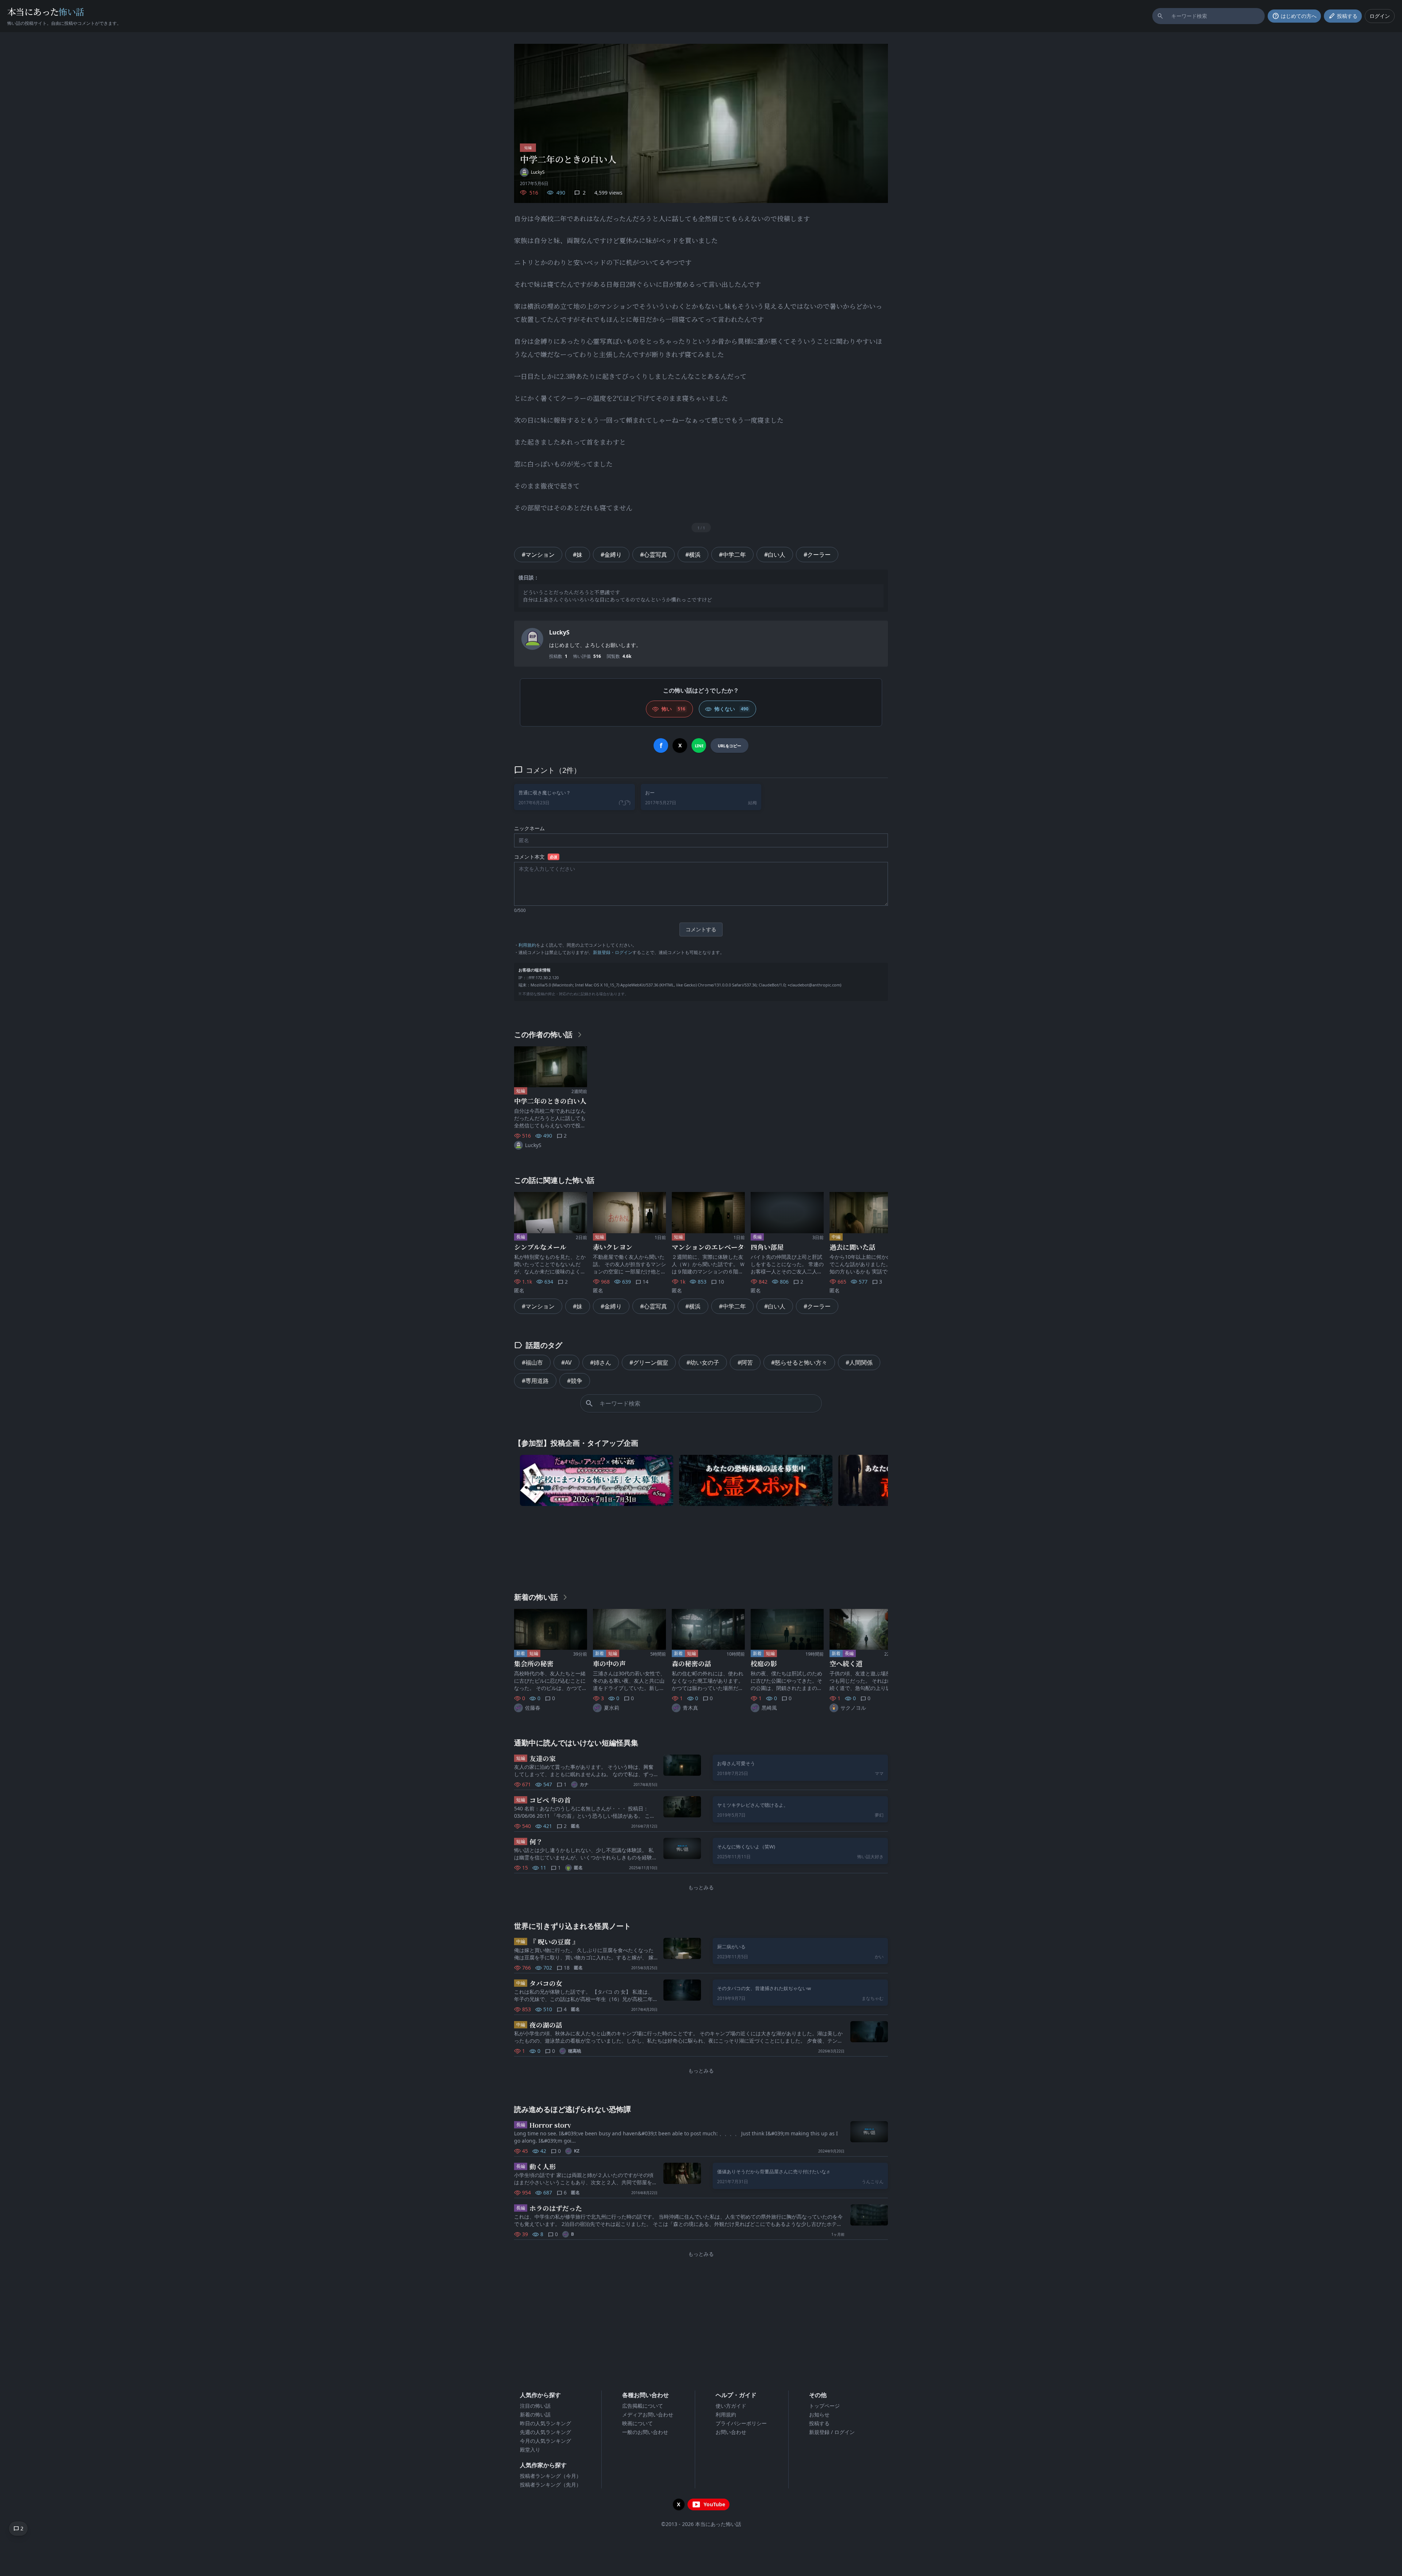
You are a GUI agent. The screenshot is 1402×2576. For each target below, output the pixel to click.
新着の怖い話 (535, 2414)
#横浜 (693, 555)
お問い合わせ (731, 2432)
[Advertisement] (701, 1547)
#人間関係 (859, 1362)
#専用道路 (535, 1381)
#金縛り (611, 555)
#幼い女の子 (703, 1362)
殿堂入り (530, 2449)
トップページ (824, 2406)
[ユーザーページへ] (532, 639)
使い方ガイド (731, 2406)
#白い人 (775, 555)
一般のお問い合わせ (645, 2432)
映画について (637, 2423)
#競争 (575, 1381)
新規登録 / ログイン (832, 2432)
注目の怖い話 (535, 2406)
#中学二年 (732, 555)
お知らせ (819, 2414)
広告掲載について (643, 2406)
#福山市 (532, 1362)
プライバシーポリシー (741, 2423)
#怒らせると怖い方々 (799, 1362)
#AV (566, 1362)
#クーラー (817, 555)
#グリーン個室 (649, 1362)
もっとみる (701, 1887)
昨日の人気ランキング (545, 2423)
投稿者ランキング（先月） (551, 2485)
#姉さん (601, 1362)
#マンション (538, 555)
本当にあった (46, 11)
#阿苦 (745, 1362)
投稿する (819, 2423)
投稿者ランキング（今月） (551, 2476)
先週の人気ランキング (545, 2432)
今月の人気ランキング (545, 2441)
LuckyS (559, 632)
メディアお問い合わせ (648, 2414)
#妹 (578, 555)
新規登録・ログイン (613, 952)
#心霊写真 (654, 555)
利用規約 (527, 945)
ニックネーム (529, 828)
